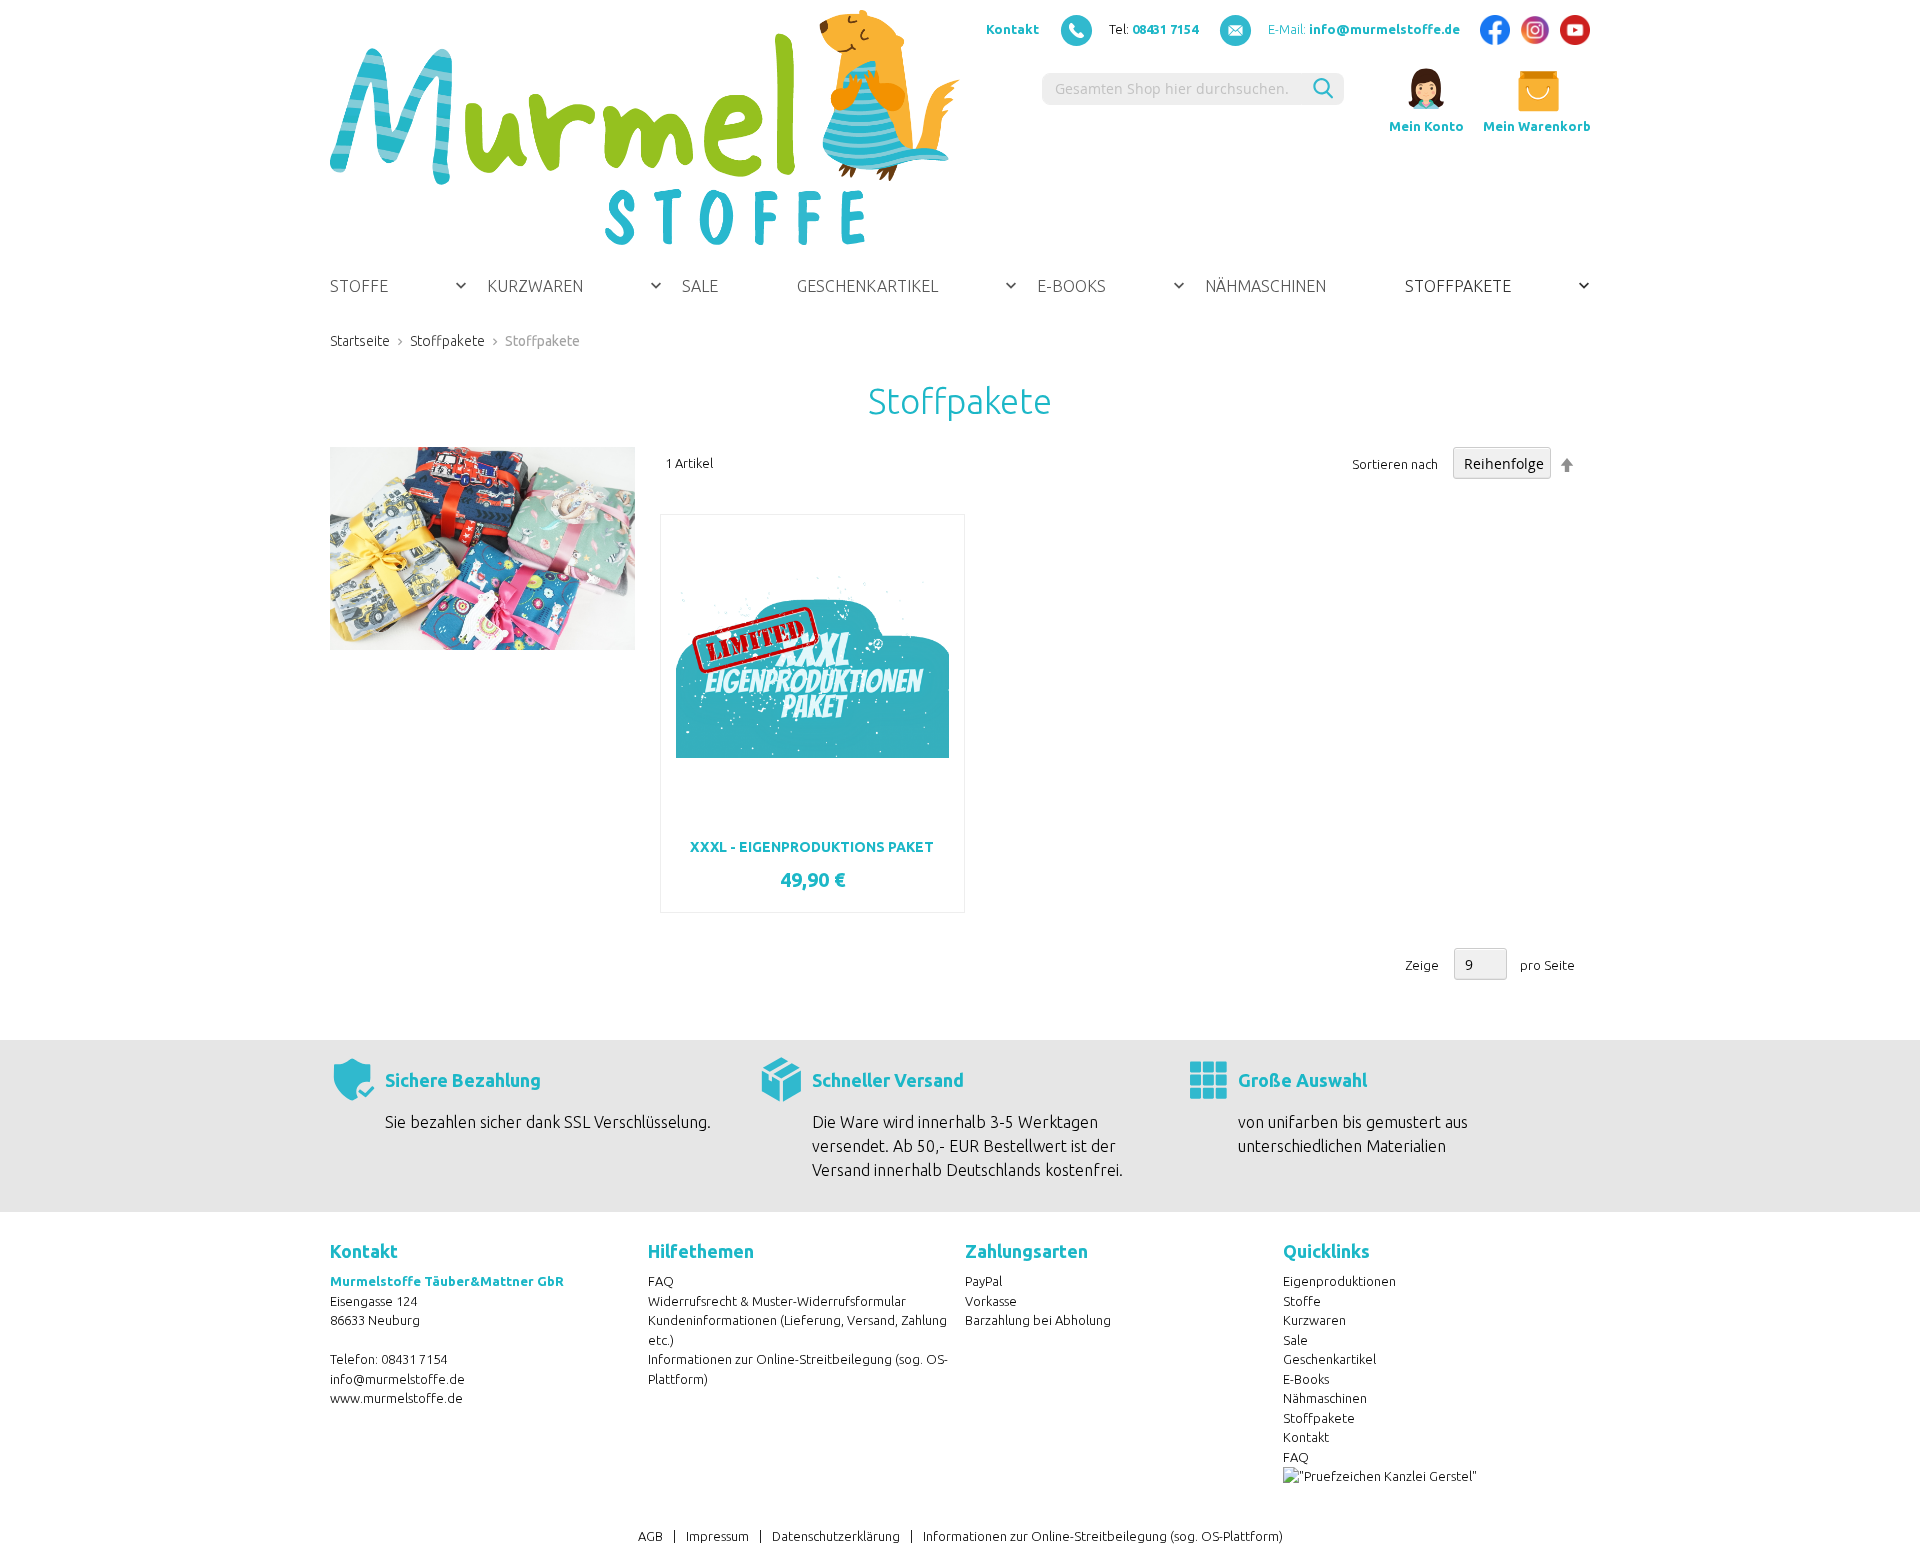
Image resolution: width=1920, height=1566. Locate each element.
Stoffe (1302, 1301)
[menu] (960, 286)
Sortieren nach (1395, 464)
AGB (650, 1536)
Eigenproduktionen (1339, 1281)
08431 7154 (414, 1359)
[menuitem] (398, 286)
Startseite (360, 341)
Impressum (717, 1536)
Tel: (1153, 29)
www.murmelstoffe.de (396, 1398)
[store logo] (645, 127)
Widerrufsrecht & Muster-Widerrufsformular (777, 1301)
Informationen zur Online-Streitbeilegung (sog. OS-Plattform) (1103, 1536)
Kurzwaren (1314, 1320)
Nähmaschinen (1325, 1398)
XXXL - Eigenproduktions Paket (812, 847)
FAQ (661, 1281)
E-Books (1306, 1379)
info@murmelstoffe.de (397, 1379)
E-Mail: (1364, 29)
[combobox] (1172, 89)
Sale (1295, 1340)
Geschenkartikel (1329, 1359)
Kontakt (1012, 29)
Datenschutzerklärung (836, 1536)
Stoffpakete (447, 341)
